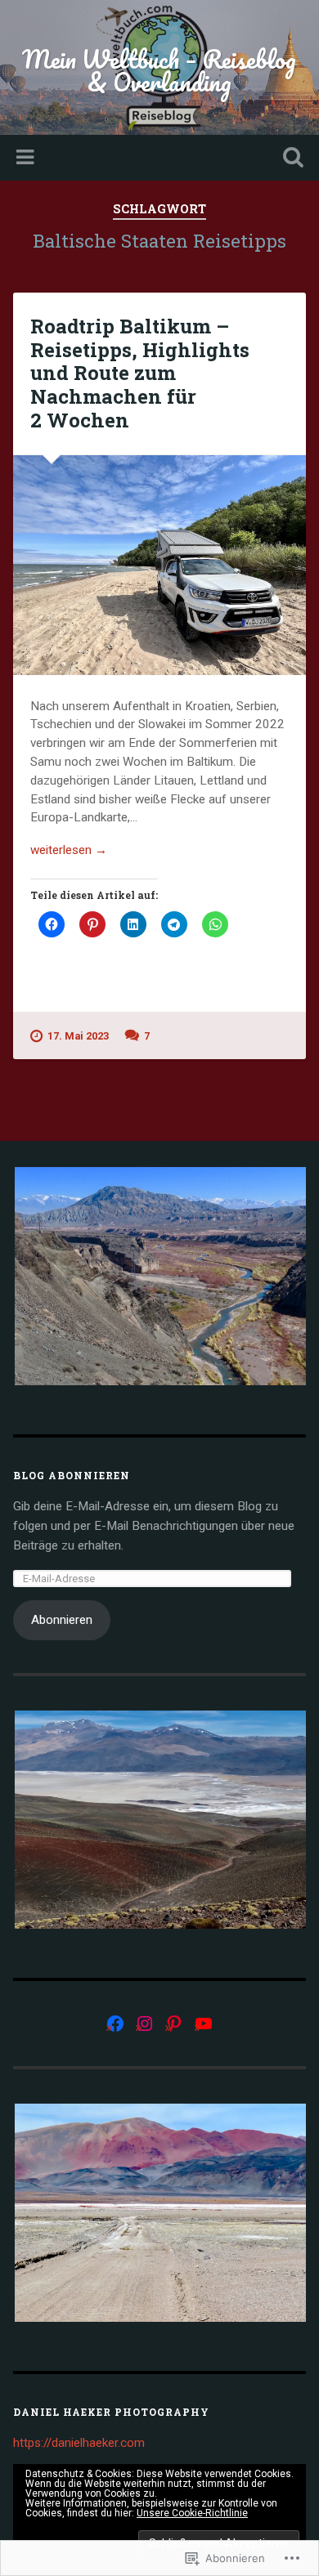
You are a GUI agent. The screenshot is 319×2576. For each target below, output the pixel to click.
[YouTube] (204, 2024)
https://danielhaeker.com (79, 2443)
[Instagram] (145, 2024)
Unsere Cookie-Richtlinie (192, 2513)
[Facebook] (115, 2024)
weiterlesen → (69, 850)
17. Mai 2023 (78, 1036)
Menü (27, 158)
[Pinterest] (174, 2024)
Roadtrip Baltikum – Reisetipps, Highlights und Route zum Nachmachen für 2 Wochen (140, 373)
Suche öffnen (290, 159)
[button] (159, 1276)
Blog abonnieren (72, 1475)
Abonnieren (62, 1620)
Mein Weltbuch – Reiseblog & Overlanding (159, 71)
